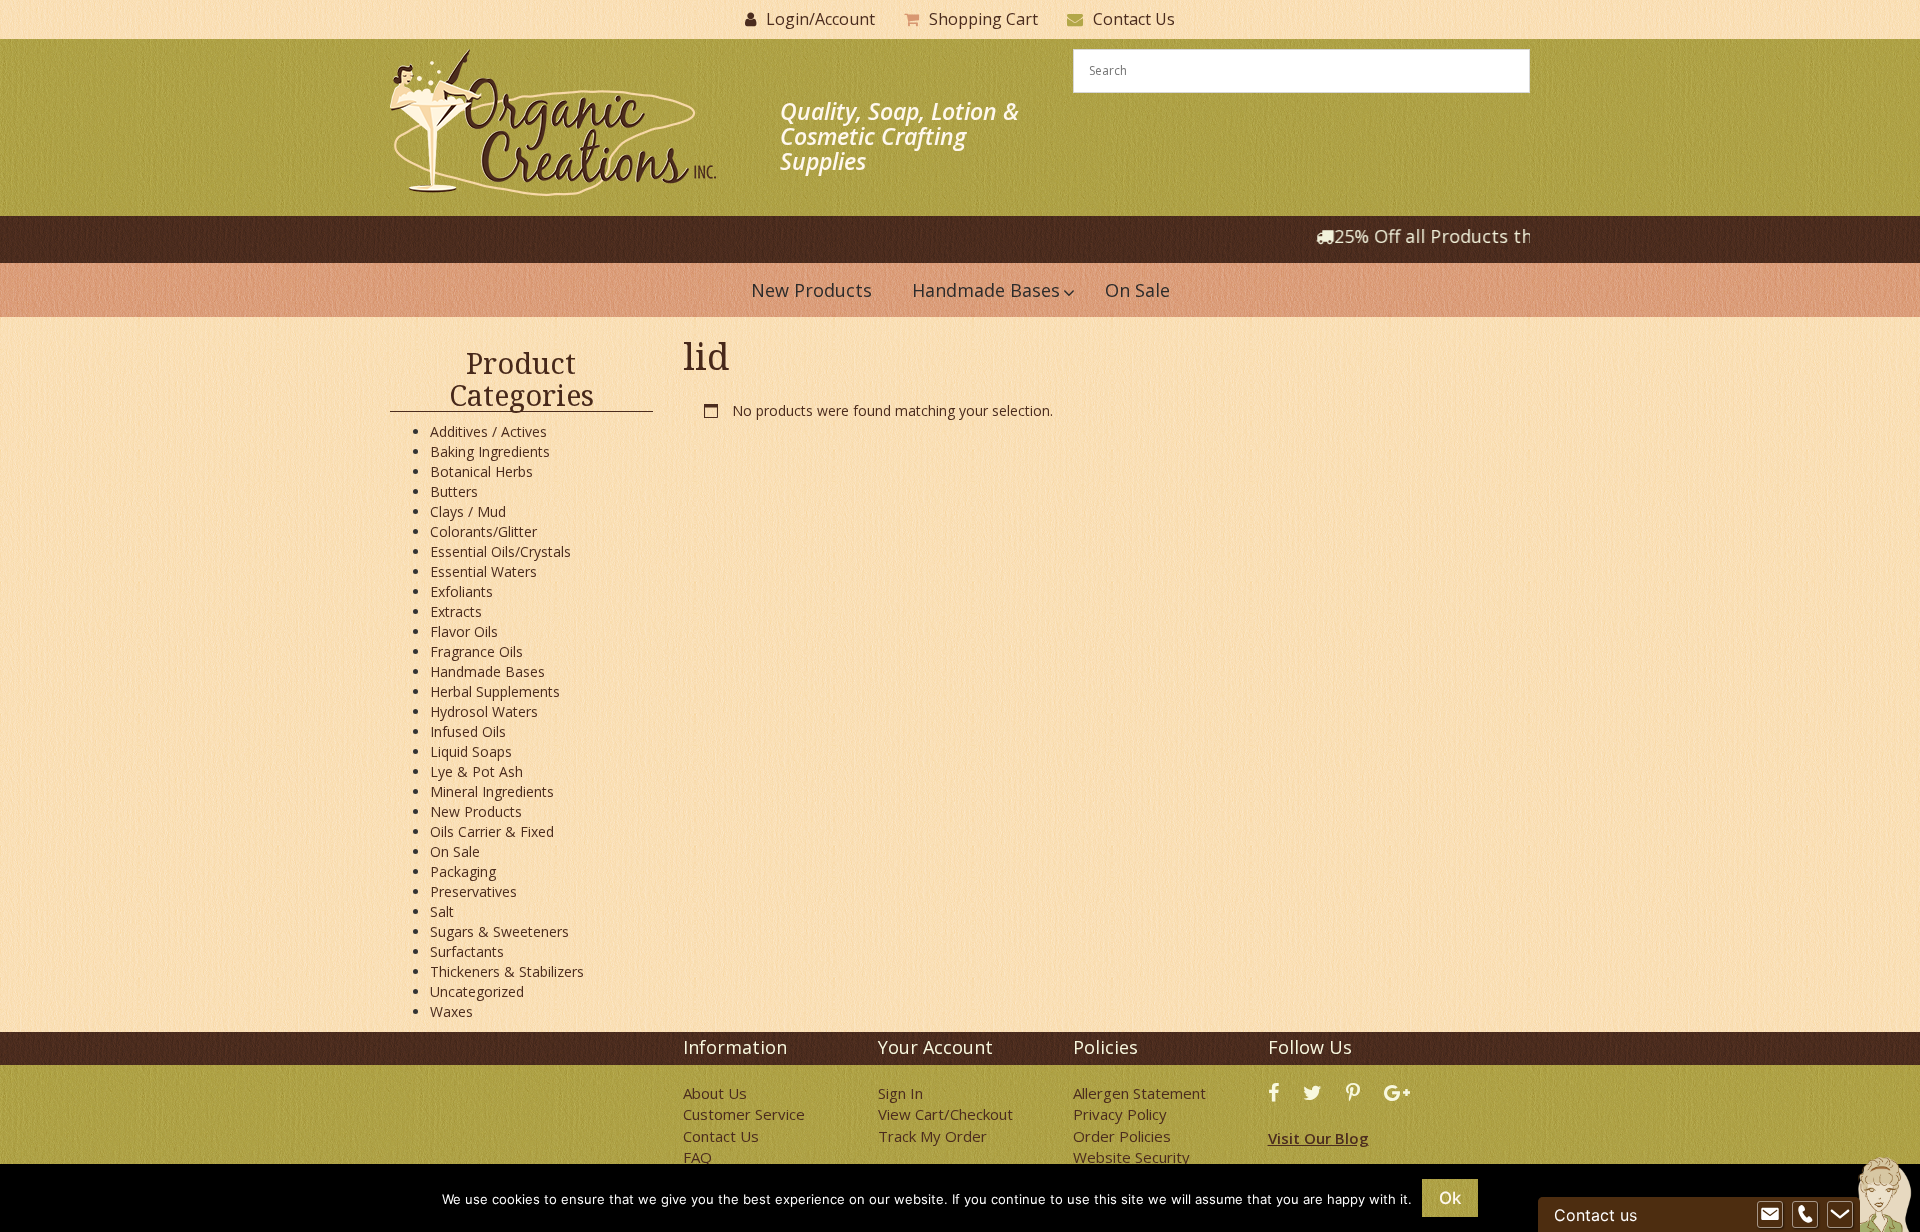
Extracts (456, 611)
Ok (1450, 1198)
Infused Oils (468, 731)
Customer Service (744, 1114)
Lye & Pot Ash (476, 771)
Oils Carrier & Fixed (492, 831)
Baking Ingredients (490, 451)
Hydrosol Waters (484, 711)
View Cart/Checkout (945, 1114)
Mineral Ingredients (492, 791)
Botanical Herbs (481, 471)
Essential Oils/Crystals (500, 551)
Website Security (1131, 1157)
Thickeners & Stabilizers (507, 971)
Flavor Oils (464, 631)
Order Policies (1122, 1136)
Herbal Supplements (495, 691)
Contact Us (1134, 19)
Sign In (900, 1093)
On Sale (455, 851)
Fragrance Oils (476, 651)
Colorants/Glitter (483, 531)
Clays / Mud (468, 511)
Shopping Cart (983, 19)
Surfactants (467, 951)
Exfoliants (461, 591)
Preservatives (473, 891)
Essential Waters (483, 571)
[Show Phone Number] (1805, 1215)
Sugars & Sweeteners (499, 931)
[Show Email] (1770, 1215)
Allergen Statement (1139, 1093)
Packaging (463, 871)
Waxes (451, 1011)
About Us (715, 1093)
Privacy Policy (1120, 1114)
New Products (476, 811)
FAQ (697, 1157)
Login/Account (820, 19)
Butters (454, 491)
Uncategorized (477, 991)
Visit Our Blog (1318, 1138)
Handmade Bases (487, 671)
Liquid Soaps (471, 751)
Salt (442, 911)
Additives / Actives (488, 431)
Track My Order (932, 1136)
